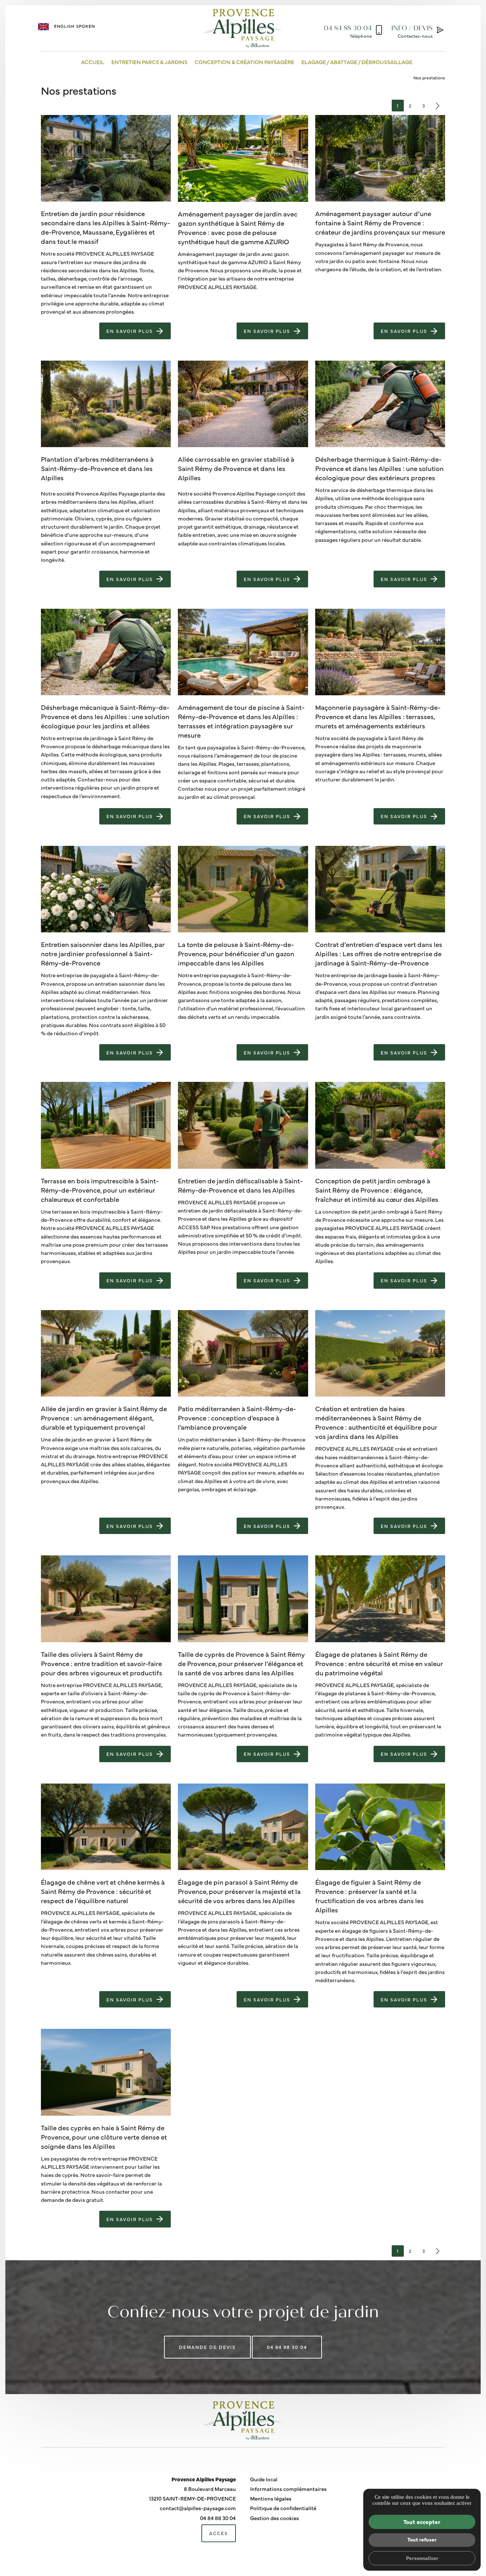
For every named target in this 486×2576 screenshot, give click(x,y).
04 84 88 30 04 (287, 2347)
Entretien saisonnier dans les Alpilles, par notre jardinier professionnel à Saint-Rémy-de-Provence (103, 953)
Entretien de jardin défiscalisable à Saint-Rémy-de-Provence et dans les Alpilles (240, 1185)
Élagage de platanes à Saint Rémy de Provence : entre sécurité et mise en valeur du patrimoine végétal (379, 1663)
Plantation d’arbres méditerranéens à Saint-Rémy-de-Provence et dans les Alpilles (97, 468)
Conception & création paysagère (244, 62)
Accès (219, 2533)
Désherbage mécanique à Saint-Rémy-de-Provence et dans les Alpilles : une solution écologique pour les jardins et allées (105, 716)
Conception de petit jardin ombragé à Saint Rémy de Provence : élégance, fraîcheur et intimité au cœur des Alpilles (377, 1190)
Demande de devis (207, 2347)
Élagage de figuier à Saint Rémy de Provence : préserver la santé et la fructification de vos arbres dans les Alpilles (369, 1896)
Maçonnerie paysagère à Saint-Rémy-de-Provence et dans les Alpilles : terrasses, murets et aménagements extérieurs (378, 716)
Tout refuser (422, 2539)
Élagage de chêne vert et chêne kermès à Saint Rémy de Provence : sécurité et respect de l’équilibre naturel (103, 1891)
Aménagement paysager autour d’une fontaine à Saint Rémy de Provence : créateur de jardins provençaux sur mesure (380, 222)
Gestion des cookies (274, 2518)
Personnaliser (422, 2558)
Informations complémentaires (288, 2489)
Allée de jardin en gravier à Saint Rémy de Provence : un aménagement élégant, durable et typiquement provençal (104, 1418)
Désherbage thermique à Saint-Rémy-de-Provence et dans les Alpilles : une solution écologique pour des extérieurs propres (379, 468)
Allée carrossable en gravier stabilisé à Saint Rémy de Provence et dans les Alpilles (236, 468)
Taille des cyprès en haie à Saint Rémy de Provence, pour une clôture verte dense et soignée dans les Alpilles (104, 2137)
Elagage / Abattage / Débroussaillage (357, 62)
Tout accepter (422, 2522)
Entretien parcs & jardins (149, 62)
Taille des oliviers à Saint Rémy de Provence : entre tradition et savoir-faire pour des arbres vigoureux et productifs (102, 1663)
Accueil (93, 62)
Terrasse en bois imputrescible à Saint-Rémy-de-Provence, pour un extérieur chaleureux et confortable (100, 1190)
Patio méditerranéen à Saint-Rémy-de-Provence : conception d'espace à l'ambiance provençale (237, 1418)
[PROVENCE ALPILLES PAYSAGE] (243, 28)
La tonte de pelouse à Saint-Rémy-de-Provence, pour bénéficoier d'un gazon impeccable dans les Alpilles (236, 953)
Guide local (264, 2479)
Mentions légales (271, 2498)
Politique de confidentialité (283, 2508)
